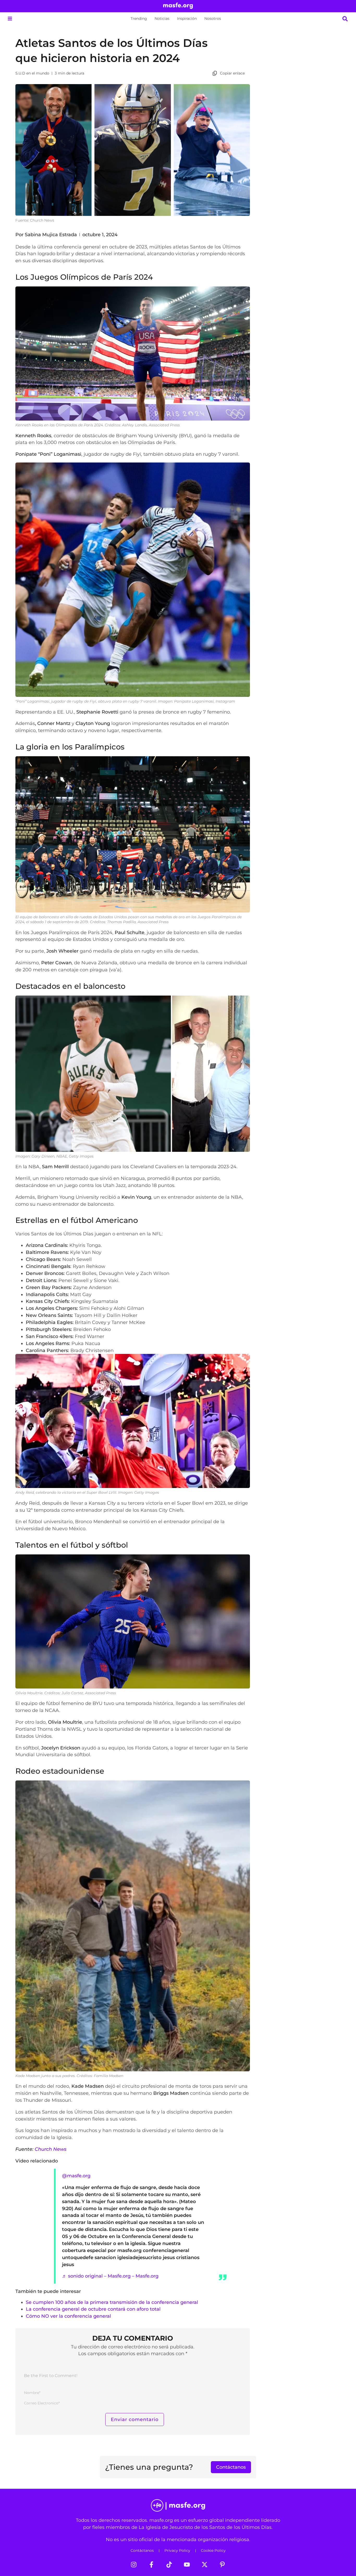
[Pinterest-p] (222, 2565)
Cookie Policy (213, 2550)
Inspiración (187, 18)
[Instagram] (134, 2565)
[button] (10, 19)
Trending (139, 18)
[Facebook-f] (151, 2565)
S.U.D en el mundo (32, 73)
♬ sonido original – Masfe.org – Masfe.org (110, 2276)
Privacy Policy (177, 2550)
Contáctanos (142, 2550)
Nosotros (213, 18)
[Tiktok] (169, 2565)
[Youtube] (187, 2565)
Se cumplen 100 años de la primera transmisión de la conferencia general (112, 2302)
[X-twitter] (205, 2565)
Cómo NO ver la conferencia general (68, 2316)
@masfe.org (76, 2176)
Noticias (162, 18)
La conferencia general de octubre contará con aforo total (93, 2309)
